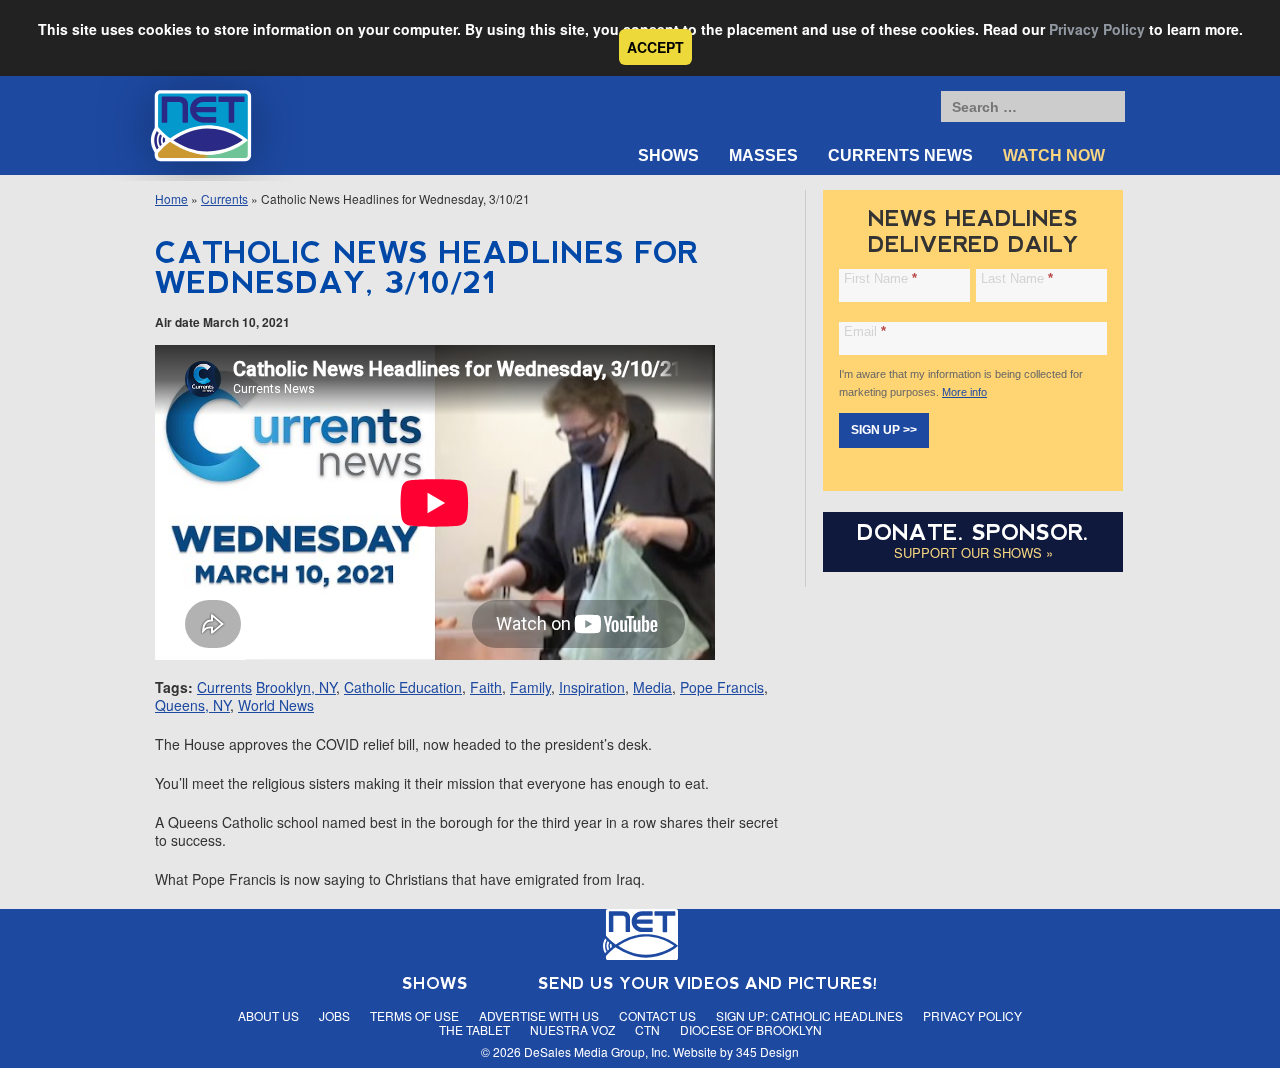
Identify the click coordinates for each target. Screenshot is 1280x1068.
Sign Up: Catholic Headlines (809, 1015)
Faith (486, 687)
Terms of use (414, 1015)
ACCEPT (655, 47)
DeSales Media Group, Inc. (597, 1051)
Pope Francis (722, 687)
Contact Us (657, 1015)
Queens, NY (192, 705)
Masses (763, 155)
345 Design (767, 1051)
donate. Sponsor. (973, 532)
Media (652, 687)
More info (964, 392)
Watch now (1054, 155)
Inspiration (592, 687)
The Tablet (474, 1029)
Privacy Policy (1097, 29)
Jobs (334, 1015)
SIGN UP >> (884, 430)
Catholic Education (403, 687)
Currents (224, 198)
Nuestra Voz (572, 1029)
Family (530, 687)
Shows (668, 155)
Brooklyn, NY (296, 687)
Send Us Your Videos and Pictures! (708, 983)
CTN (647, 1029)
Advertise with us (539, 1015)
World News (276, 705)
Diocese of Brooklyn (751, 1029)
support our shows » (973, 552)
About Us (268, 1015)
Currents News (900, 155)
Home (171, 198)
